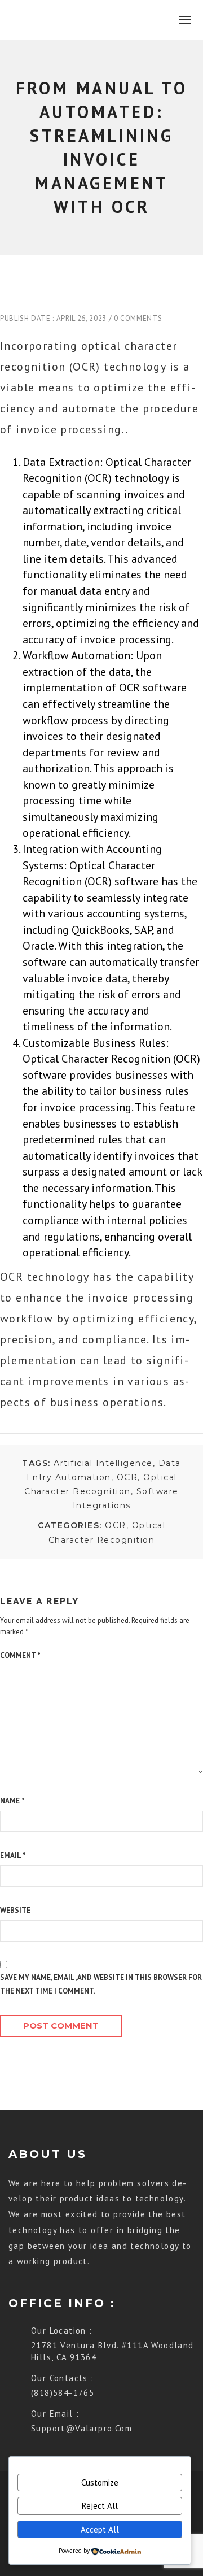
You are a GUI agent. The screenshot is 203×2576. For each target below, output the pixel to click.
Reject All (100, 2506)
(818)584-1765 (63, 2393)
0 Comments (138, 318)
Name (12, 1801)
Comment (20, 1655)
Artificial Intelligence (103, 1463)
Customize (100, 2483)
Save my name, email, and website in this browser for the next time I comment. (101, 1984)
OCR (127, 1477)
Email (13, 1855)
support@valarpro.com (81, 2428)
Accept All (100, 2529)
